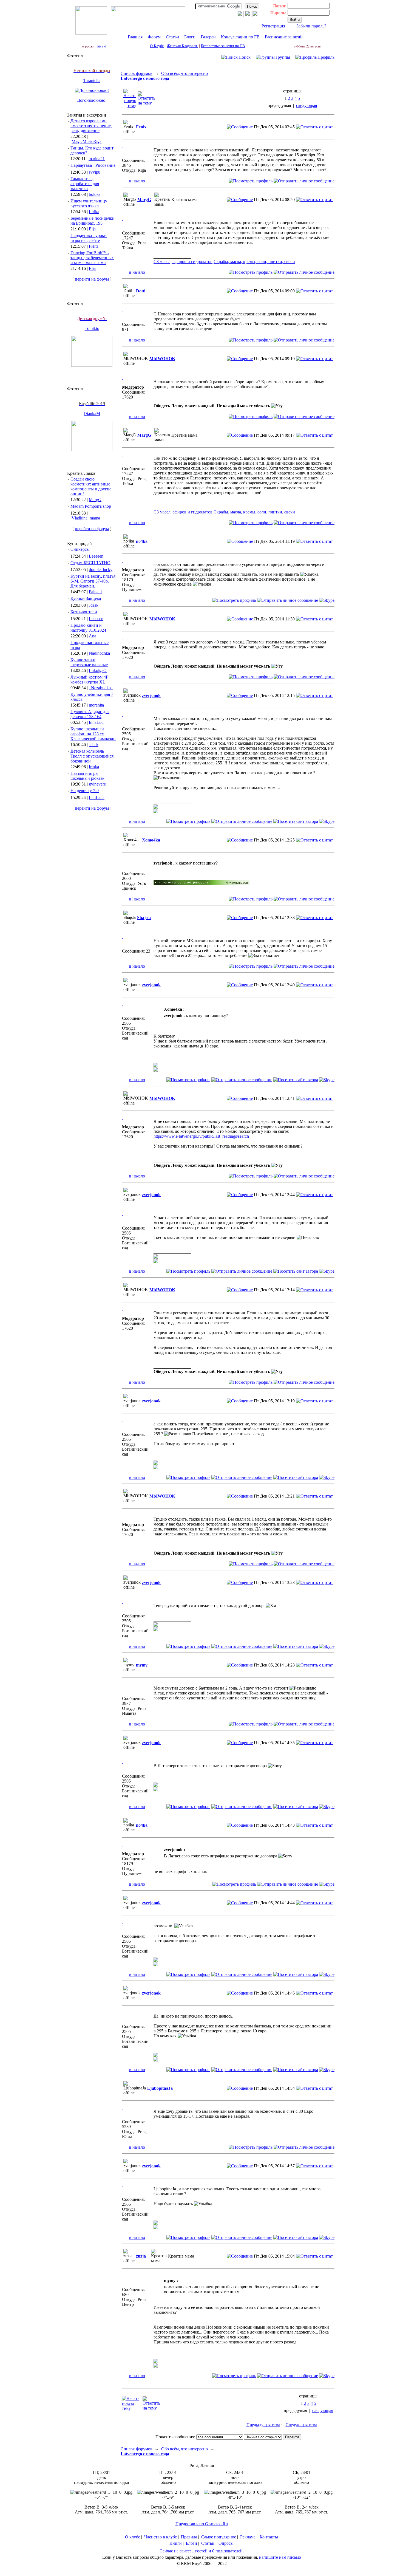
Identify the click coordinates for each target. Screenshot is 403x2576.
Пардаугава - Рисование (93, 165)
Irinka (94, 767)
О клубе (133, 2537)
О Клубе (157, 46)
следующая (306, 105)
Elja (92, 229)
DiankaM (92, 413)
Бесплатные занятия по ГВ (223, 46)
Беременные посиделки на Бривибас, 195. (93, 221)
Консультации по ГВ (240, 37)
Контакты (269, 2537)
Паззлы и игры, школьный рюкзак (87, 776)
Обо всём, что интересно (185, 73)
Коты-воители (84, 612)
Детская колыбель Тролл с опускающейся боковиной (92, 756)
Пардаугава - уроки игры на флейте (89, 238)
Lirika (94, 212)
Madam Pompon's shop (91, 506)
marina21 (97, 159)
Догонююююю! (92, 100)
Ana (93, 636)
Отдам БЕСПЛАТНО (90, 563)
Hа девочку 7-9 (85, 791)
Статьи (172, 37)
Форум (154, 37)
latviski (101, 46)
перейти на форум (92, 279)
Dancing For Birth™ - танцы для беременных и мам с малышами (92, 258)
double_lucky (101, 570)
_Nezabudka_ (101, 688)
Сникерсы (80, 549)
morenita (96, 705)
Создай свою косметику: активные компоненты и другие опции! (91, 486)
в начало (137, 181)
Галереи (208, 37)
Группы (283, 57)
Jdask (94, 605)
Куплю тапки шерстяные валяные (89, 662)
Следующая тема (301, 2425)
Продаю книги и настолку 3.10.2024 (88, 628)
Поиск (245, 57)
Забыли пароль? (311, 26)
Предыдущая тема (263, 2425)
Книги (176, 2543)
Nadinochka (99, 653)
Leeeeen (96, 556)
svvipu (95, 172)
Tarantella (92, 80)
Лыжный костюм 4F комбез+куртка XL (89, 680)
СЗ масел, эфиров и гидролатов (183, 262)
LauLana (97, 797)
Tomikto (92, 328)
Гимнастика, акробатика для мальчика (85, 184)
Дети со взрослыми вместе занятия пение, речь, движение (91, 126)
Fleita (94, 246)
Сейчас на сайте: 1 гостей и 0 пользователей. (202, 2551)
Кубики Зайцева (86, 598)
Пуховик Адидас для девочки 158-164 (90, 714)
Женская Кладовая (182, 46)
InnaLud (96, 722)
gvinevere (97, 784)
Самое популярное (219, 2537)
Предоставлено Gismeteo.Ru (202, 2524)
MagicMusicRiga (86, 141)
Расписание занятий (284, 37)
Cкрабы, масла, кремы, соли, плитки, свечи (254, 262)
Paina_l (95, 592)
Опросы (226, 2543)
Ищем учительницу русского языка (89, 203)
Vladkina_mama (86, 518)
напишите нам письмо (280, 2557)
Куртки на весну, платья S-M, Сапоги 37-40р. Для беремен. (93, 581)
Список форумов (137, 73)
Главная (135, 37)
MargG (95, 500)
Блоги (190, 37)
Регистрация (273, 26)
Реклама (248, 2537)
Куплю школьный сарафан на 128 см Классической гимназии (93, 734)
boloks (95, 194)
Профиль (326, 57)
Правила (189, 2537)
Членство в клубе (161, 2537)
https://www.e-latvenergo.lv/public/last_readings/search (201, 1136)
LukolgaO (98, 670)
